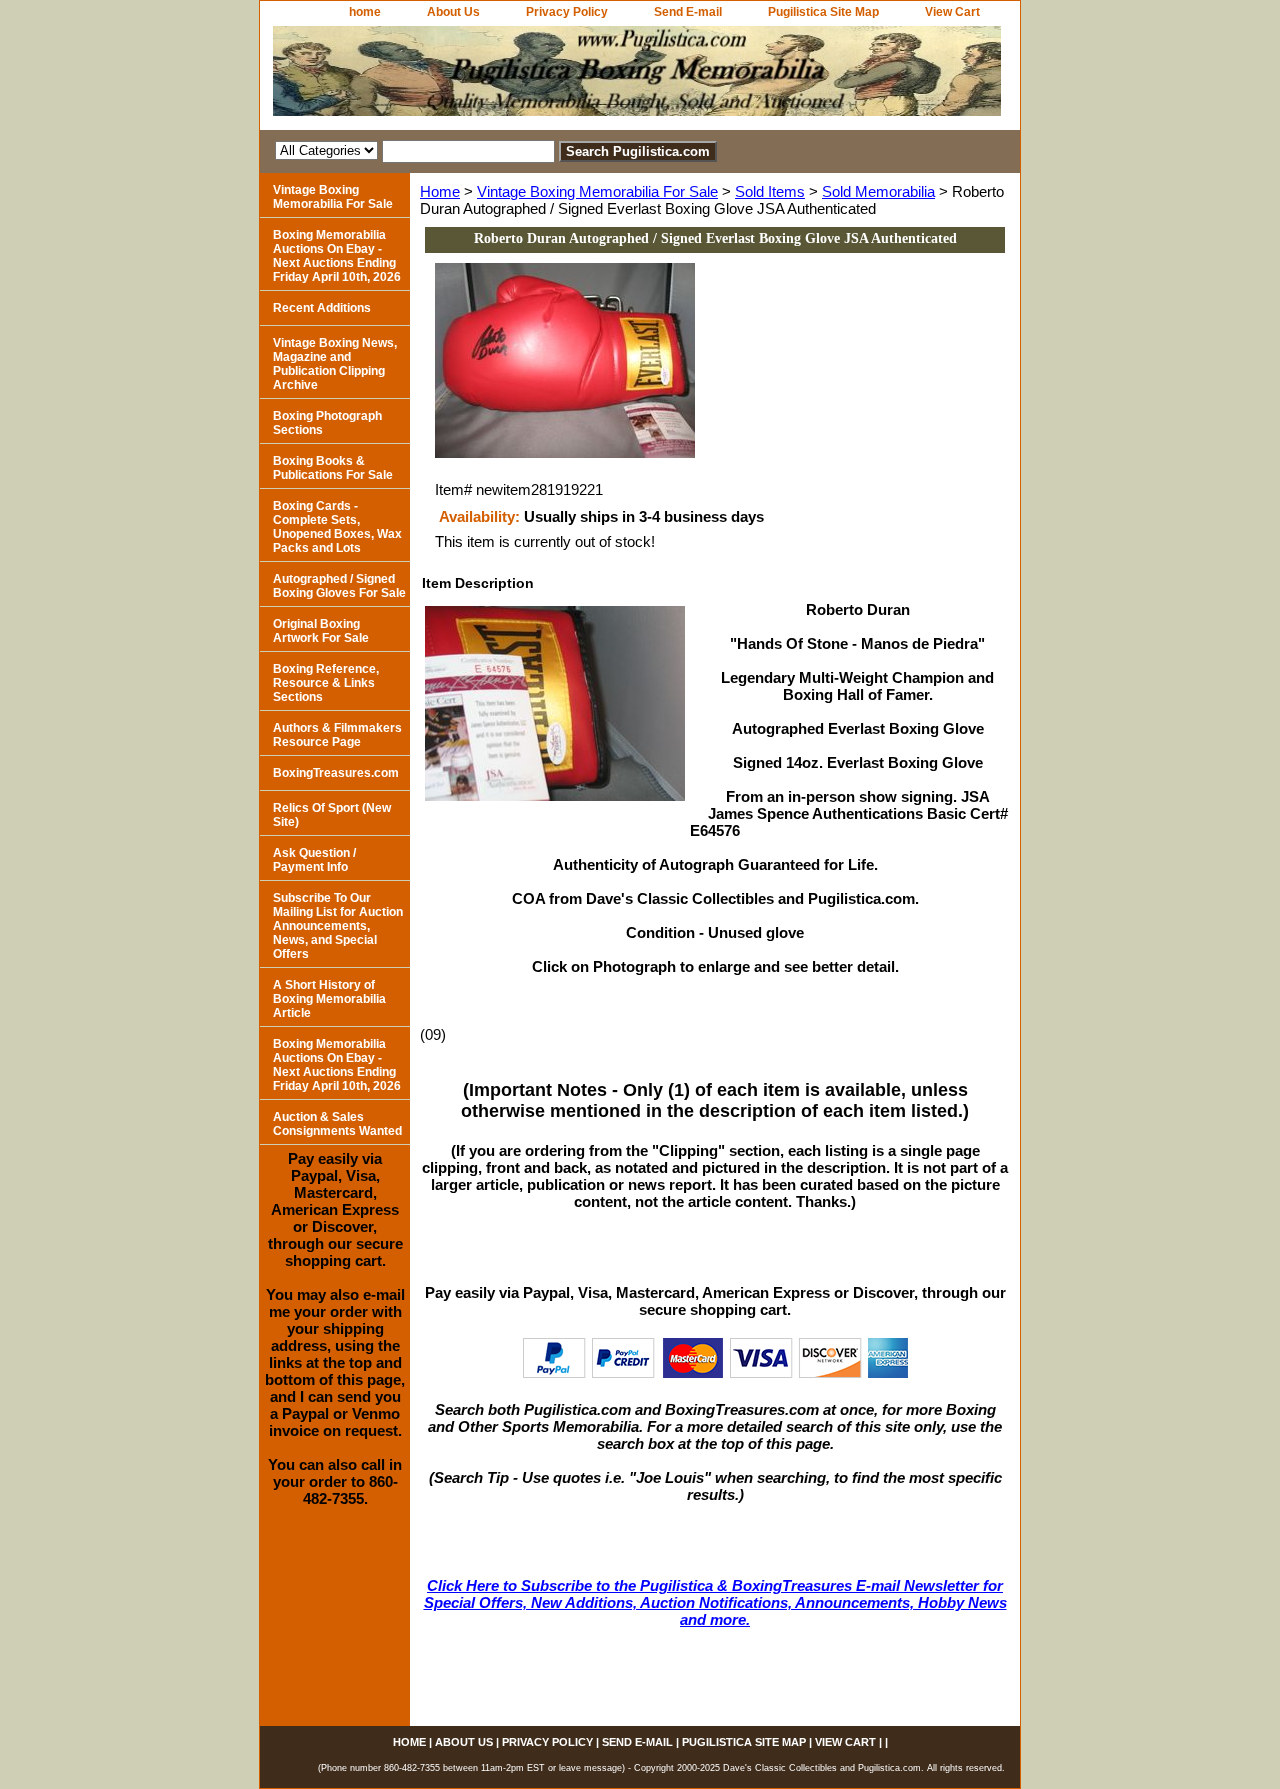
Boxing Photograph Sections (327, 423)
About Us (453, 12)
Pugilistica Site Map (823, 12)
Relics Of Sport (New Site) (332, 815)
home (365, 12)
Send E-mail (688, 12)
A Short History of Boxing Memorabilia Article (329, 999)
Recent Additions (322, 308)
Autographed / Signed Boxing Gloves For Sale (339, 586)
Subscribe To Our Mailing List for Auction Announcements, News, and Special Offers (338, 926)
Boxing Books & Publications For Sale (333, 468)
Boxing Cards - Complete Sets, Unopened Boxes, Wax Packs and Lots (337, 527)
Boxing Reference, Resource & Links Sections (326, 683)
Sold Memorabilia (878, 191)
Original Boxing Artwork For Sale (321, 631)
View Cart (952, 12)
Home (440, 191)
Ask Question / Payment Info (314, 860)
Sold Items (770, 191)
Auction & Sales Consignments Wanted (337, 1124)
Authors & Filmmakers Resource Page (337, 735)
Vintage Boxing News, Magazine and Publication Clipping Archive (335, 364)
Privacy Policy (567, 12)
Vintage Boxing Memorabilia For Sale (597, 191)
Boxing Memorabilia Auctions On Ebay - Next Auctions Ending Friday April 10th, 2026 (337, 256)
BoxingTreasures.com (336, 773)
